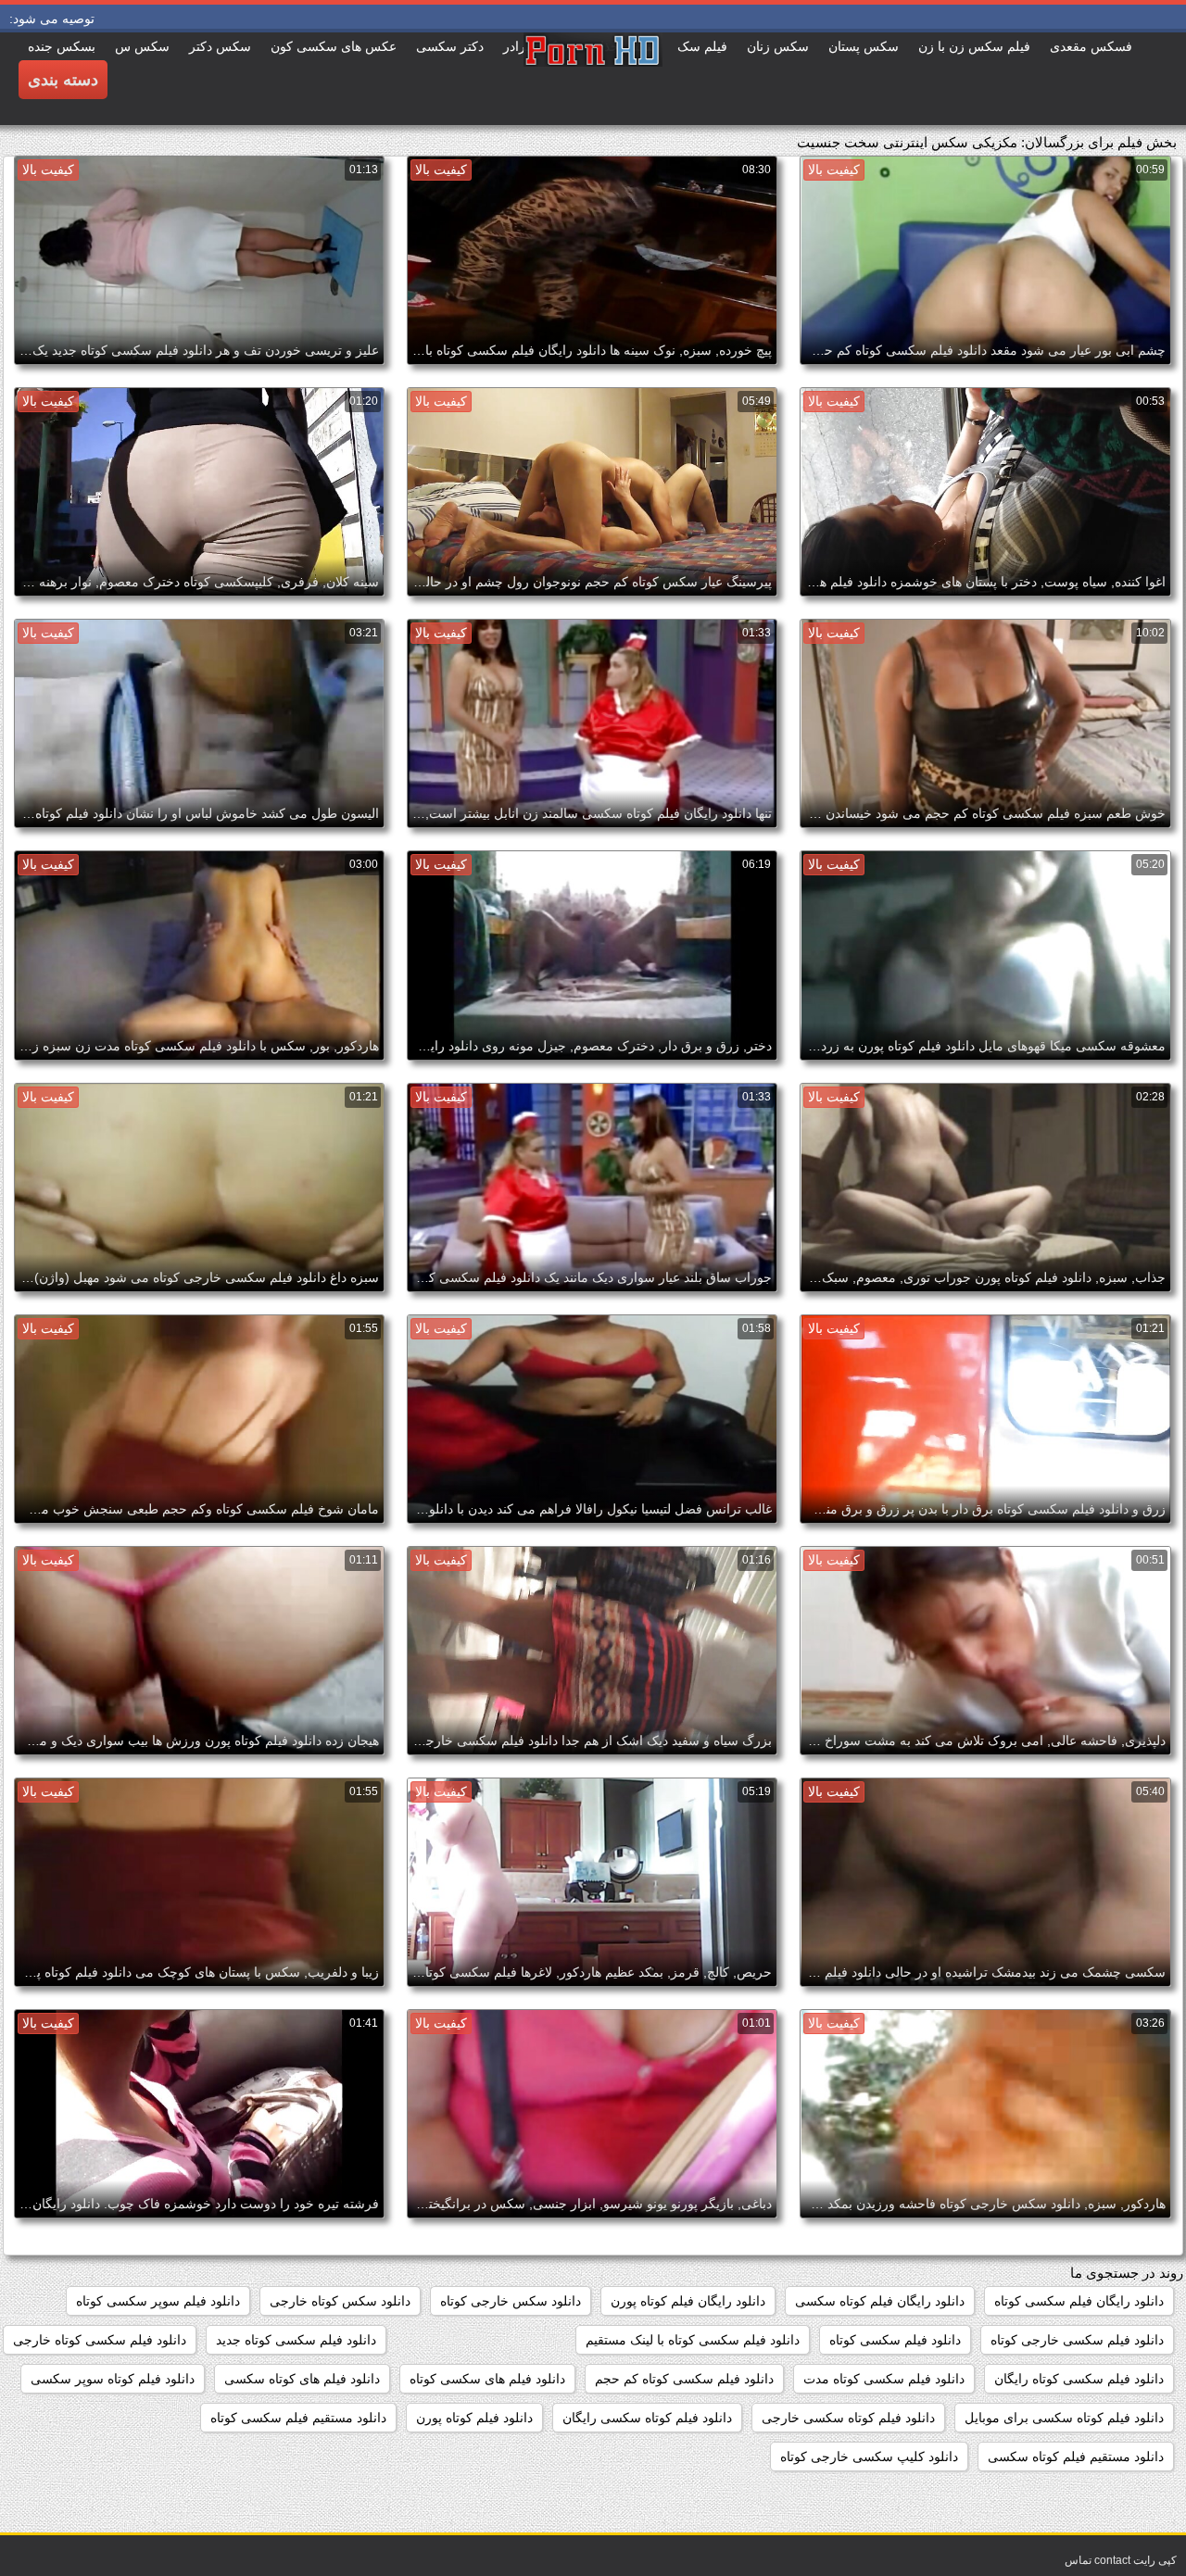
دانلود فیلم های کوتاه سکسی (302, 2379)
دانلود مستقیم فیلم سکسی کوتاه (298, 2418)
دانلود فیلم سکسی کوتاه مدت (884, 2379)
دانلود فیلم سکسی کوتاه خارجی (100, 2340)
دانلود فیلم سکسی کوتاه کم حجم (684, 2379)
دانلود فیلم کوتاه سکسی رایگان (647, 2418)
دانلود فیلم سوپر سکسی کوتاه (158, 2301)
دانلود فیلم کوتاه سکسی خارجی (848, 2418)
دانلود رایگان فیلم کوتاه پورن (688, 2301)
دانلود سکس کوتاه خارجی (340, 2301)
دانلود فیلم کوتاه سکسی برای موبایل (1064, 2418)
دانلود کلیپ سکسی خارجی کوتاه (869, 2457)
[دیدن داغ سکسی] (593, 79)
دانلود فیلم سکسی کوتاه (895, 2340)
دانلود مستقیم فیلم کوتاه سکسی (1076, 2457)
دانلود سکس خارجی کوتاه (511, 2301)
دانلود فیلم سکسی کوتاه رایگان (1079, 2379)
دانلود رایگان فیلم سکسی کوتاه (1079, 2301)
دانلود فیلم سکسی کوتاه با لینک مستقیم (693, 2340)
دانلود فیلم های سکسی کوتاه (487, 2379)
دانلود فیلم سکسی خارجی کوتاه (1077, 2340)
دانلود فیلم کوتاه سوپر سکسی (113, 2379)
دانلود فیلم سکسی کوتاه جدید (296, 2340)
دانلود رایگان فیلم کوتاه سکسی (880, 2301)
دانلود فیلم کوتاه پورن (474, 2418)
